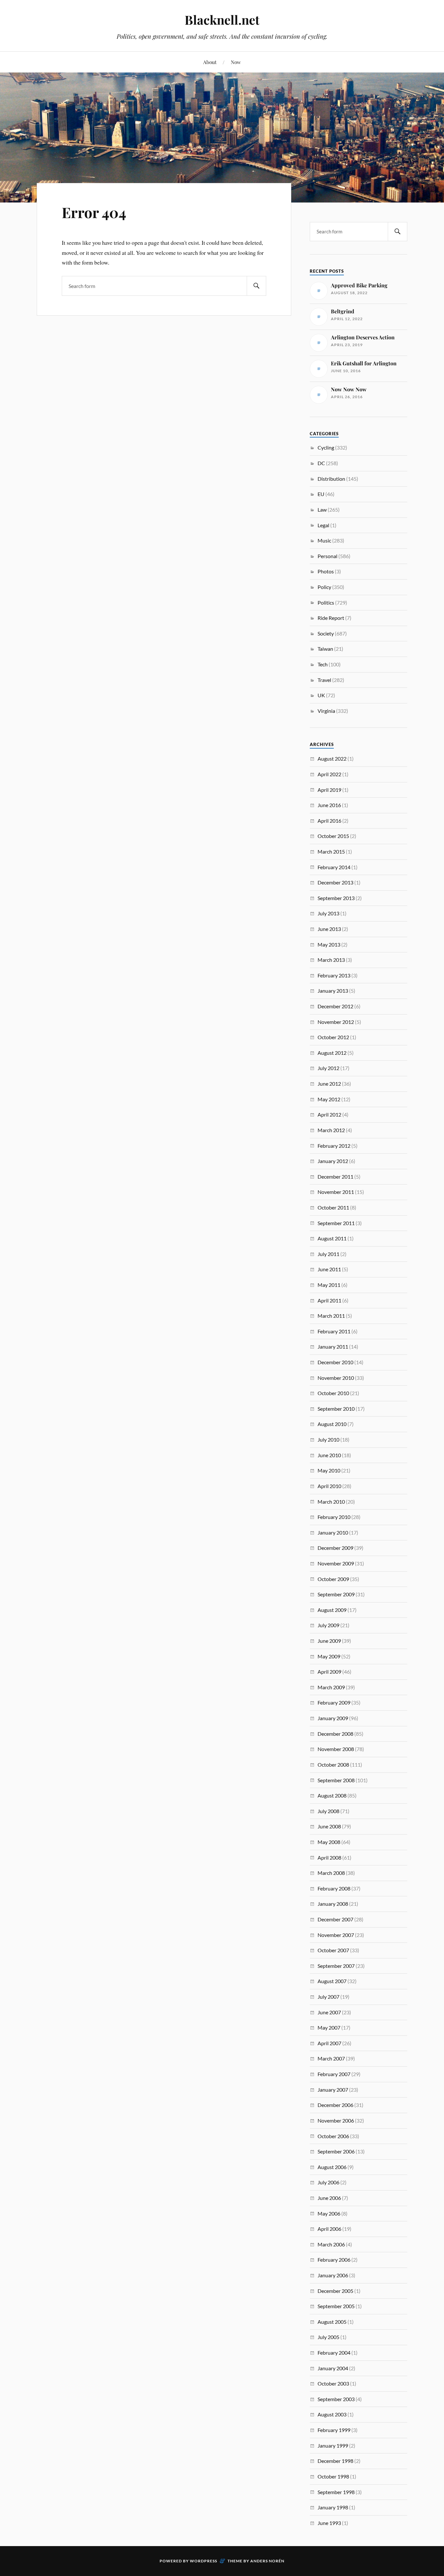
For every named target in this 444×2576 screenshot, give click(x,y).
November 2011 (336, 1192)
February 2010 (334, 1517)
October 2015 (333, 836)
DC (321, 463)
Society (326, 633)
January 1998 (333, 2507)
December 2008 (335, 1734)
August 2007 (332, 1981)
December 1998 (335, 2461)
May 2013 (329, 944)
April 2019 (329, 790)
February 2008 (334, 1888)
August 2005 (332, 2322)
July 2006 (328, 2182)
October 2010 (333, 1393)
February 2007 (334, 2074)
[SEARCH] (256, 286)
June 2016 (329, 805)
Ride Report (331, 618)
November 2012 (336, 1022)
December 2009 (335, 1548)
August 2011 (332, 1238)
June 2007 (329, 2012)
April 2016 (329, 821)
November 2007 (336, 1935)
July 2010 (328, 1439)
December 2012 (335, 1006)
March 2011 (331, 1316)
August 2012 (332, 1053)
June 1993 (329, 2523)
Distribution (331, 479)
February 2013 (334, 975)
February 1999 (334, 2430)
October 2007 (333, 1950)
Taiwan (325, 649)
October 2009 (333, 1579)
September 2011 (336, 1223)
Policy (324, 587)
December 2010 (335, 1362)
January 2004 (333, 2368)
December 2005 (335, 2291)
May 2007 (329, 2027)
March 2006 (331, 2244)
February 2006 (334, 2260)
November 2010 (336, 1378)
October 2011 (333, 1207)
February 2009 (334, 1702)
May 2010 (329, 1470)
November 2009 (336, 1563)
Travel (324, 680)
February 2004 (334, 2353)
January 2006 (333, 2275)
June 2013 (329, 929)
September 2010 (336, 1409)
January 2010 (333, 1532)
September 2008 (336, 1780)
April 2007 (329, 2043)
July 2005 (328, 2337)
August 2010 (332, 1424)
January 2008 (333, 1904)
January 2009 (333, 1718)
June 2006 (329, 2198)
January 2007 (333, 2090)
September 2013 (336, 898)
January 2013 (333, 991)
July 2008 (328, 1811)
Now (236, 62)
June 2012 (329, 1084)
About (210, 62)
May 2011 (329, 1285)
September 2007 (336, 1966)
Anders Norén (267, 2561)
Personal (327, 556)
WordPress (203, 2561)
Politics (326, 602)
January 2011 (333, 1347)
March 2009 (331, 1687)
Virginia (326, 711)
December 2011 (335, 1177)
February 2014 (334, 867)
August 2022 (332, 758)
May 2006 (329, 2213)
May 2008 (329, 1842)
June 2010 (329, 1455)
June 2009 (329, 1641)
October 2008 (333, 1765)
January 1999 (333, 2445)
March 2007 (331, 2058)
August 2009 (332, 1610)
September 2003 (336, 2399)
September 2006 (336, 2151)
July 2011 (328, 1254)
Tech (323, 664)
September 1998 (336, 2492)
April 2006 (329, 2229)
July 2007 (328, 1997)
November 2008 (336, 1749)
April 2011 (329, 1300)
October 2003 (333, 2383)
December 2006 (335, 2105)
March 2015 (331, 851)
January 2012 (333, 1161)
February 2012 (334, 1146)
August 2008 (332, 1795)
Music (324, 540)
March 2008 (331, 1873)
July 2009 (328, 1625)
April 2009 (329, 1672)
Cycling (326, 447)
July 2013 (328, 913)
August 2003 (332, 2414)
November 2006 (336, 2120)
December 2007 (335, 1919)
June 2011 (329, 1269)
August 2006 (332, 2167)
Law (322, 510)
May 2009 (329, 1656)
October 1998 (333, 2476)
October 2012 (333, 1037)
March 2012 (331, 1130)
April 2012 (329, 1114)
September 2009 (336, 1594)
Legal (323, 525)
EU (321, 494)
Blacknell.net (222, 20)
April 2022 (329, 774)
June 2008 (329, 1826)
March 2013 (331, 960)
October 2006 (333, 2136)
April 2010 (329, 1486)
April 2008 (329, 1857)
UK (321, 695)
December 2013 (335, 882)
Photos (326, 571)
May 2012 (329, 1099)
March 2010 (331, 1502)
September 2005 (336, 2306)
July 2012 (328, 1068)
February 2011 (334, 1331)
